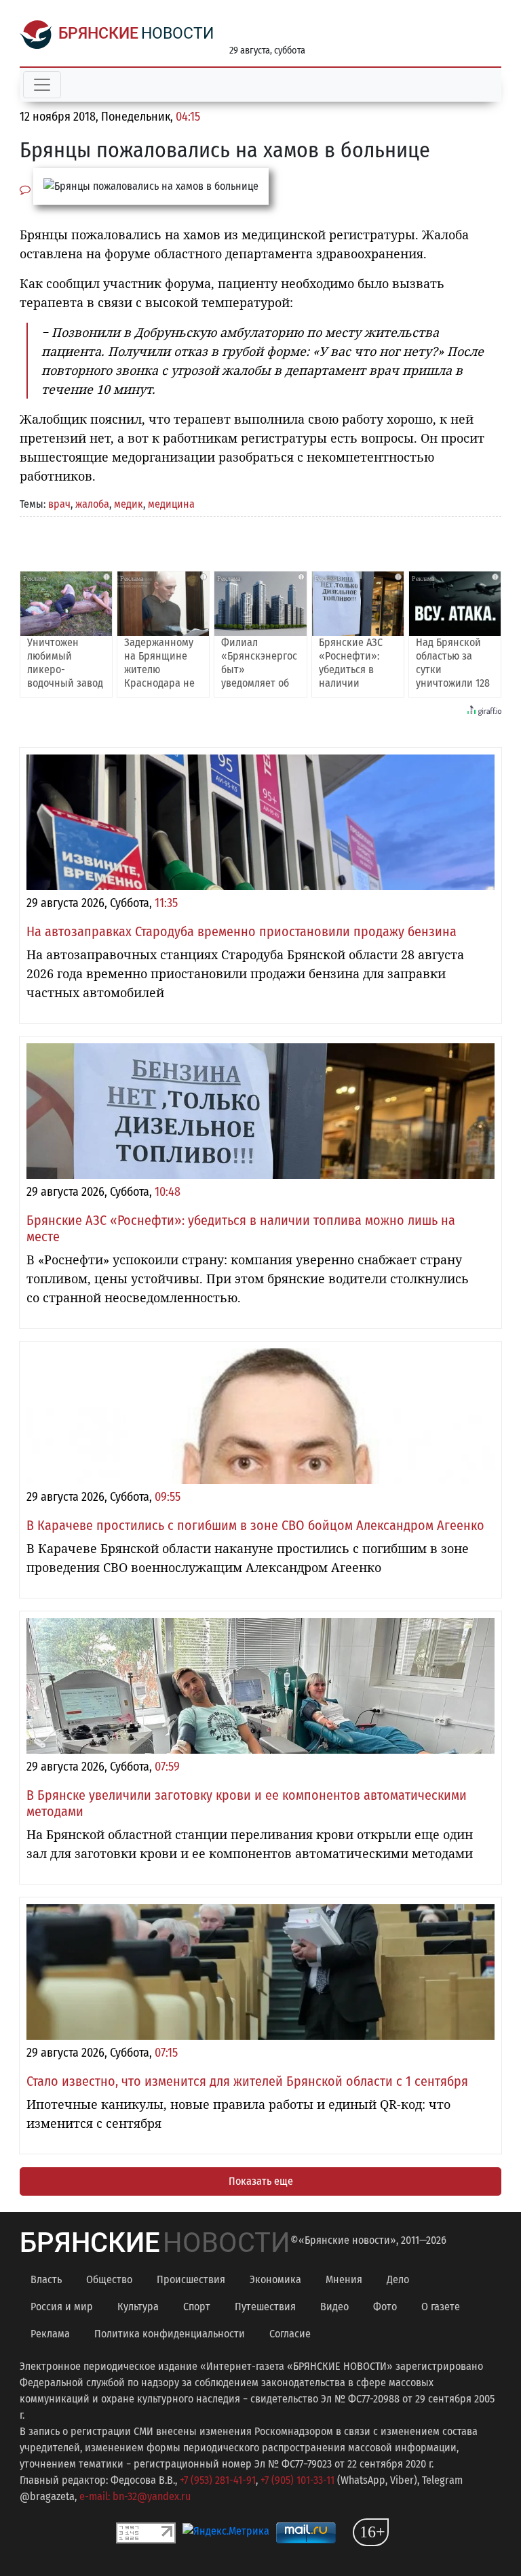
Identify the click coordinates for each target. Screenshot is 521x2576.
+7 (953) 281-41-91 (218, 2480)
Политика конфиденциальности (170, 2334)
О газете (441, 2307)
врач (59, 504)
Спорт (197, 2307)
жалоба (92, 504)
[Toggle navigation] (42, 85)
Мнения (344, 2279)
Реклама (50, 2334)
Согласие (290, 2334)
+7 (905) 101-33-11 (297, 2480)
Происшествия (191, 2279)
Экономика (275, 2279)
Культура (138, 2307)
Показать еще (261, 2181)
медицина (171, 504)
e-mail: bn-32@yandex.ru (135, 2496)
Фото (385, 2307)
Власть (46, 2279)
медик (129, 504)
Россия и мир (62, 2307)
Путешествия (265, 2307)
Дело (398, 2279)
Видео (334, 2307)
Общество (109, 2279)
